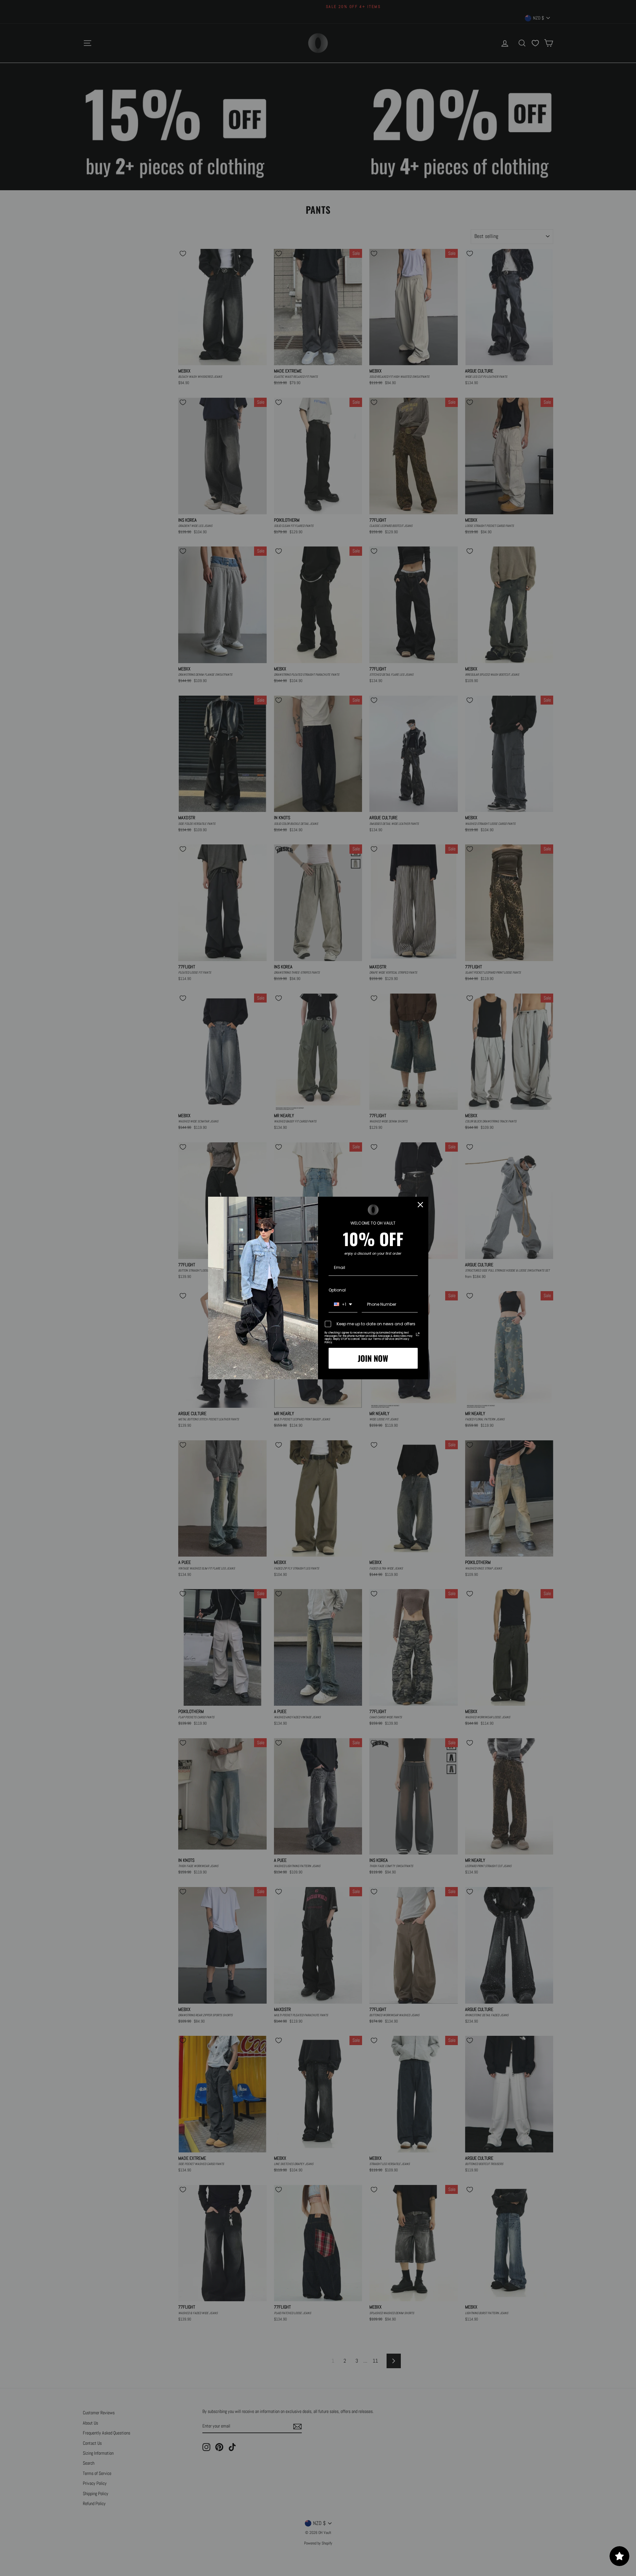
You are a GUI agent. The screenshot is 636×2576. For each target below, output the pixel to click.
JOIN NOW (373, 1358)
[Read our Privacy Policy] (418, 1334)
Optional (337, 1290)
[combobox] (343, 1305)
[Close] (420, 1205)
